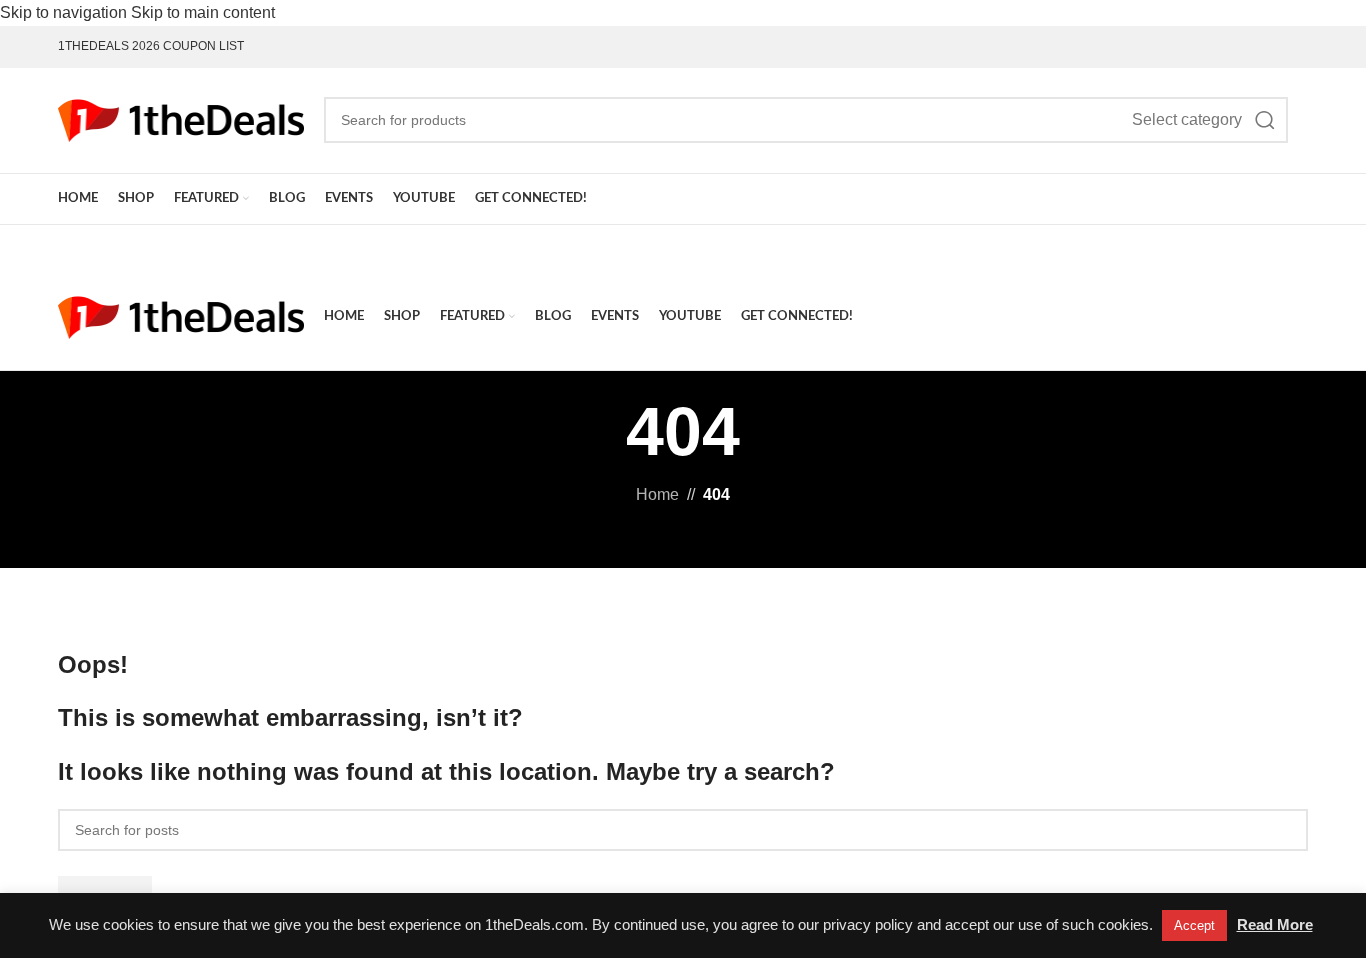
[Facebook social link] (1211, 46)
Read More (1275, 924)
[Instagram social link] (1233, 46)
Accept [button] (1194, 925)
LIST (230, 46)
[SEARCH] (1265, 120)
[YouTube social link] (1254, 46)
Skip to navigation (65, 12)
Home (657, 494)
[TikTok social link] (1275, 46)
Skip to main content (203, 12)
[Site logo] (181, 118)
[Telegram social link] (1297, 46)
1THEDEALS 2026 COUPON (137, 46)
